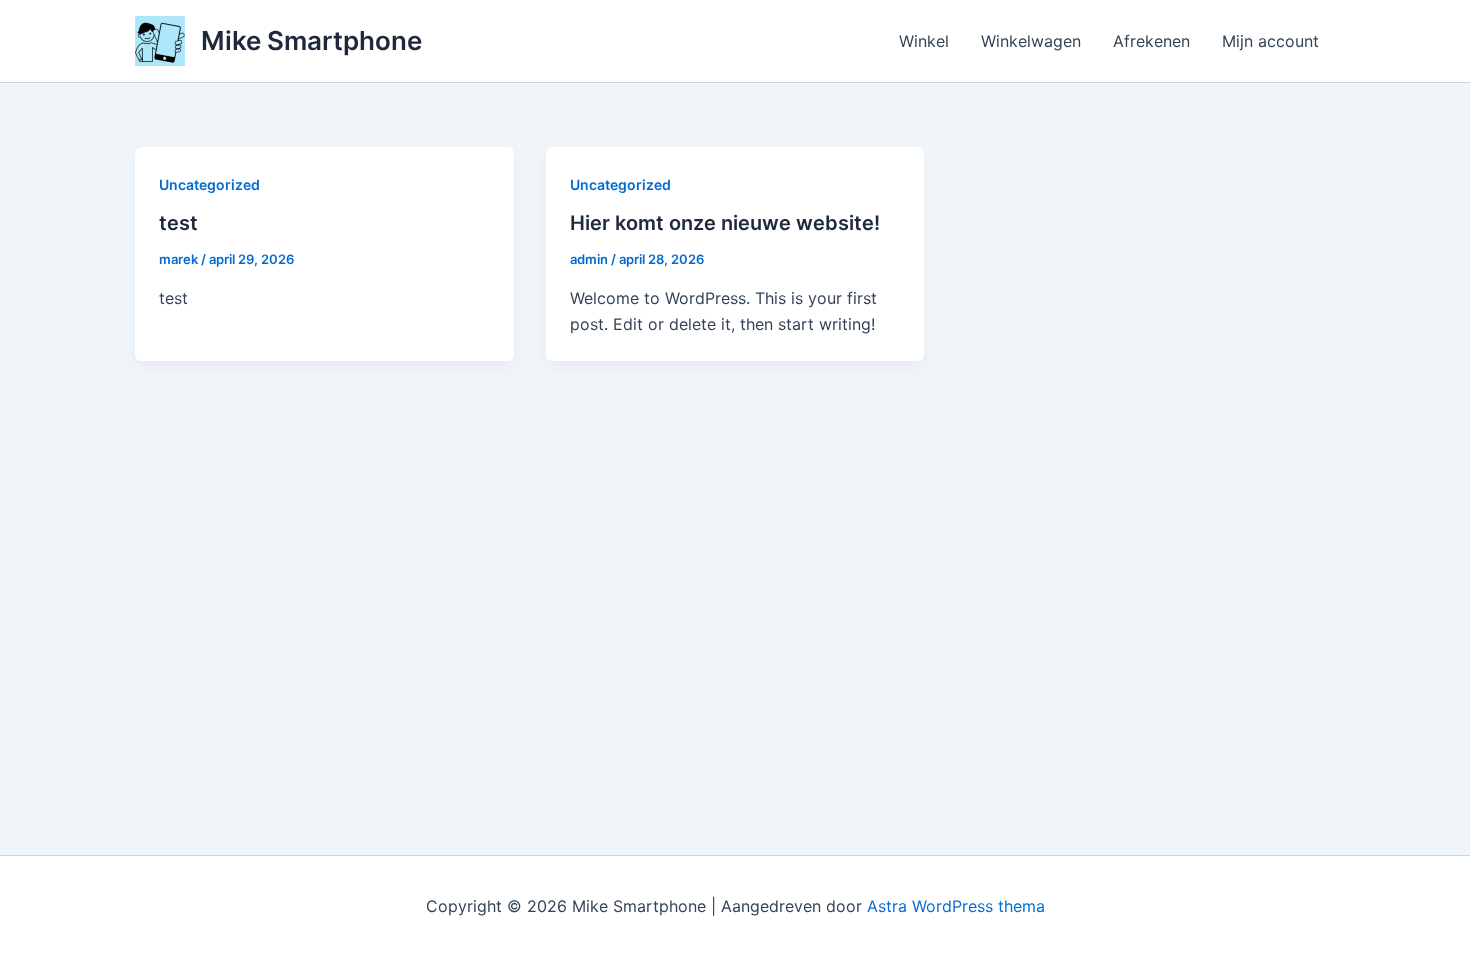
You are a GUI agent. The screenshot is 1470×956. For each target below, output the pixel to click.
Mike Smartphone (311, 40)
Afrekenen (1151, 41)
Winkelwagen (1031, 41)
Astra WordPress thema (956, 906)
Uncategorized (209, 184)
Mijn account (1270, 41)
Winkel (924, 41)
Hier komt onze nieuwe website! (725, 223)
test (178, 223)
